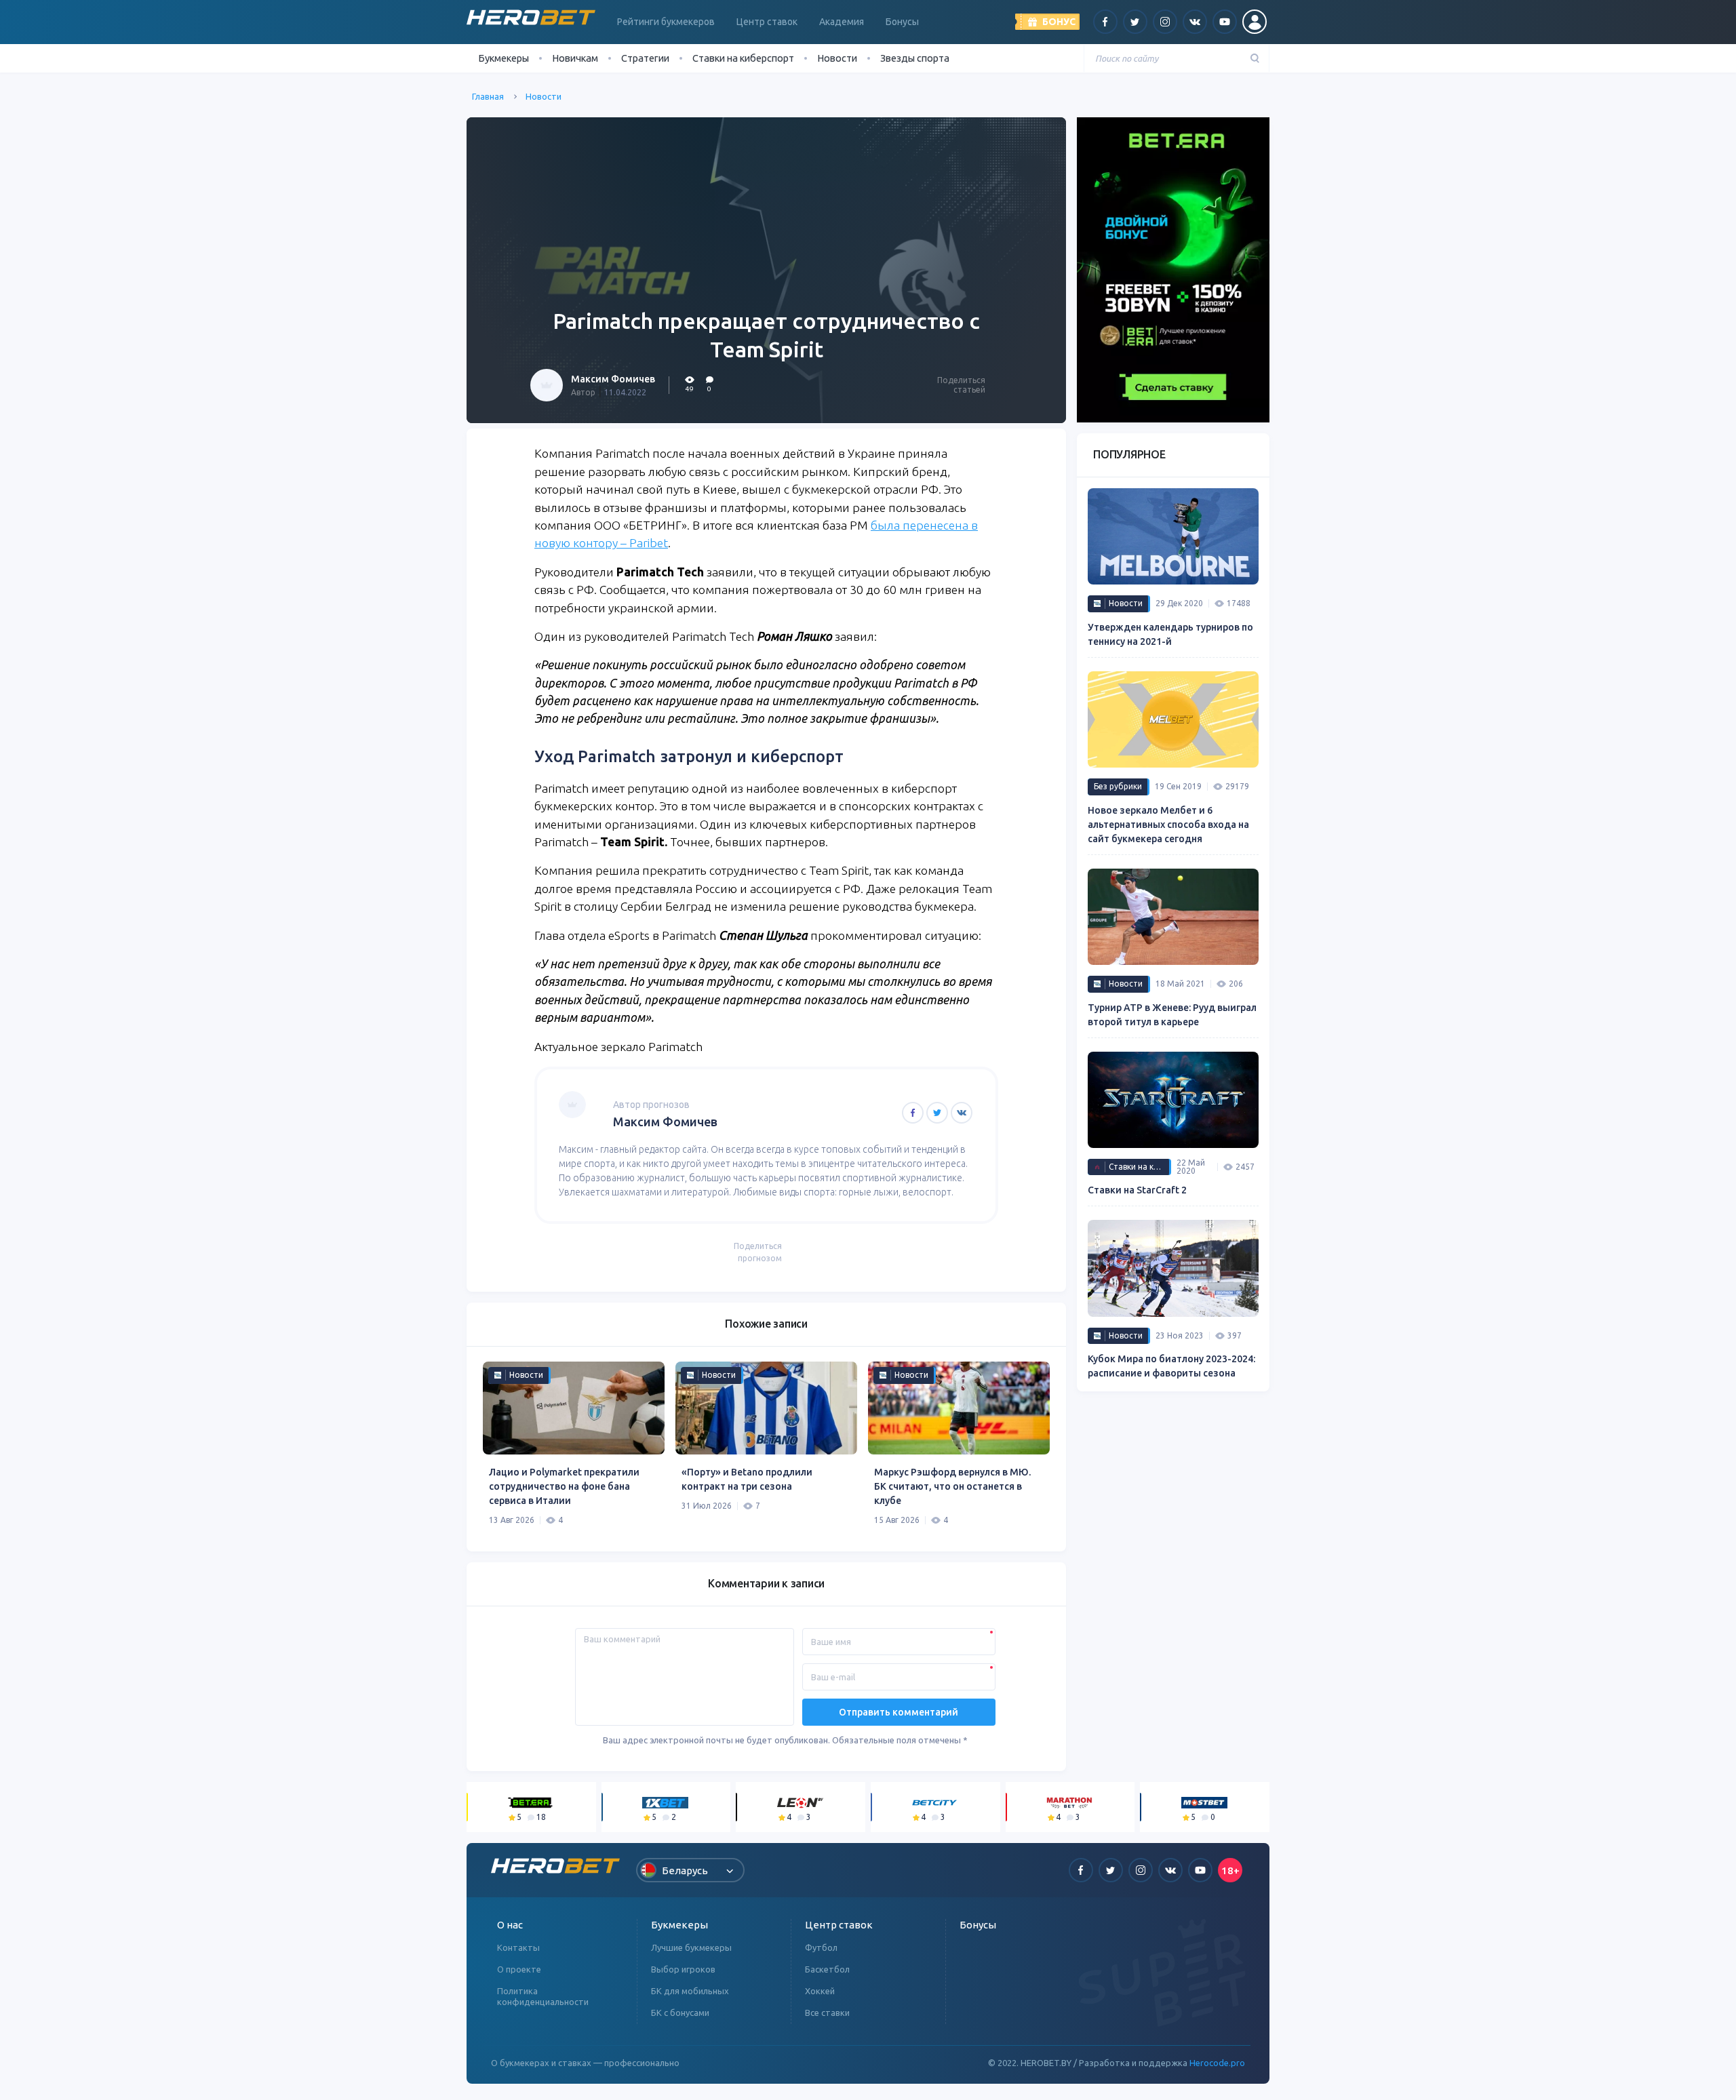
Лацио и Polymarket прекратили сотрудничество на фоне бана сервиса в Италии (564, 1486)
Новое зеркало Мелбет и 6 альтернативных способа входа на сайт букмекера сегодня (1168, 825)
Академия (842, 22)
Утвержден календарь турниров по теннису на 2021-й (1170, 634)
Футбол (821, 1947)
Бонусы (902, 22)
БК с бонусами (680, 2013)
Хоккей (820, 1991)
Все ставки (827, 2013)
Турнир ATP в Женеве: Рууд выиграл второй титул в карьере (1172, 1015)
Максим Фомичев (613, 379)
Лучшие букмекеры (691, 1947)
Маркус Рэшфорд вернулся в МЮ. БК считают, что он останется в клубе (952, 1486)
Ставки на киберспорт (743, 58)
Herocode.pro (1217, 2063)
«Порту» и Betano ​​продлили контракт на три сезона (747, 1479)
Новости (837, 58)
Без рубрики (1118, 786)
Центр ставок (767, 22)
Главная (488, 96)
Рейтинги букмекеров (666, 22)
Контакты (518, 1947)
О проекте (519, 1969)
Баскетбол (827, 1969)
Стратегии (645, 58)
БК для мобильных (690, 1991)
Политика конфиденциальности (543, 1996)
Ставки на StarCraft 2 (1137, 1190)
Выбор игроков (683, 1969)
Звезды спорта (915, 58)
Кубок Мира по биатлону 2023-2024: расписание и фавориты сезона (1171, 1366)
